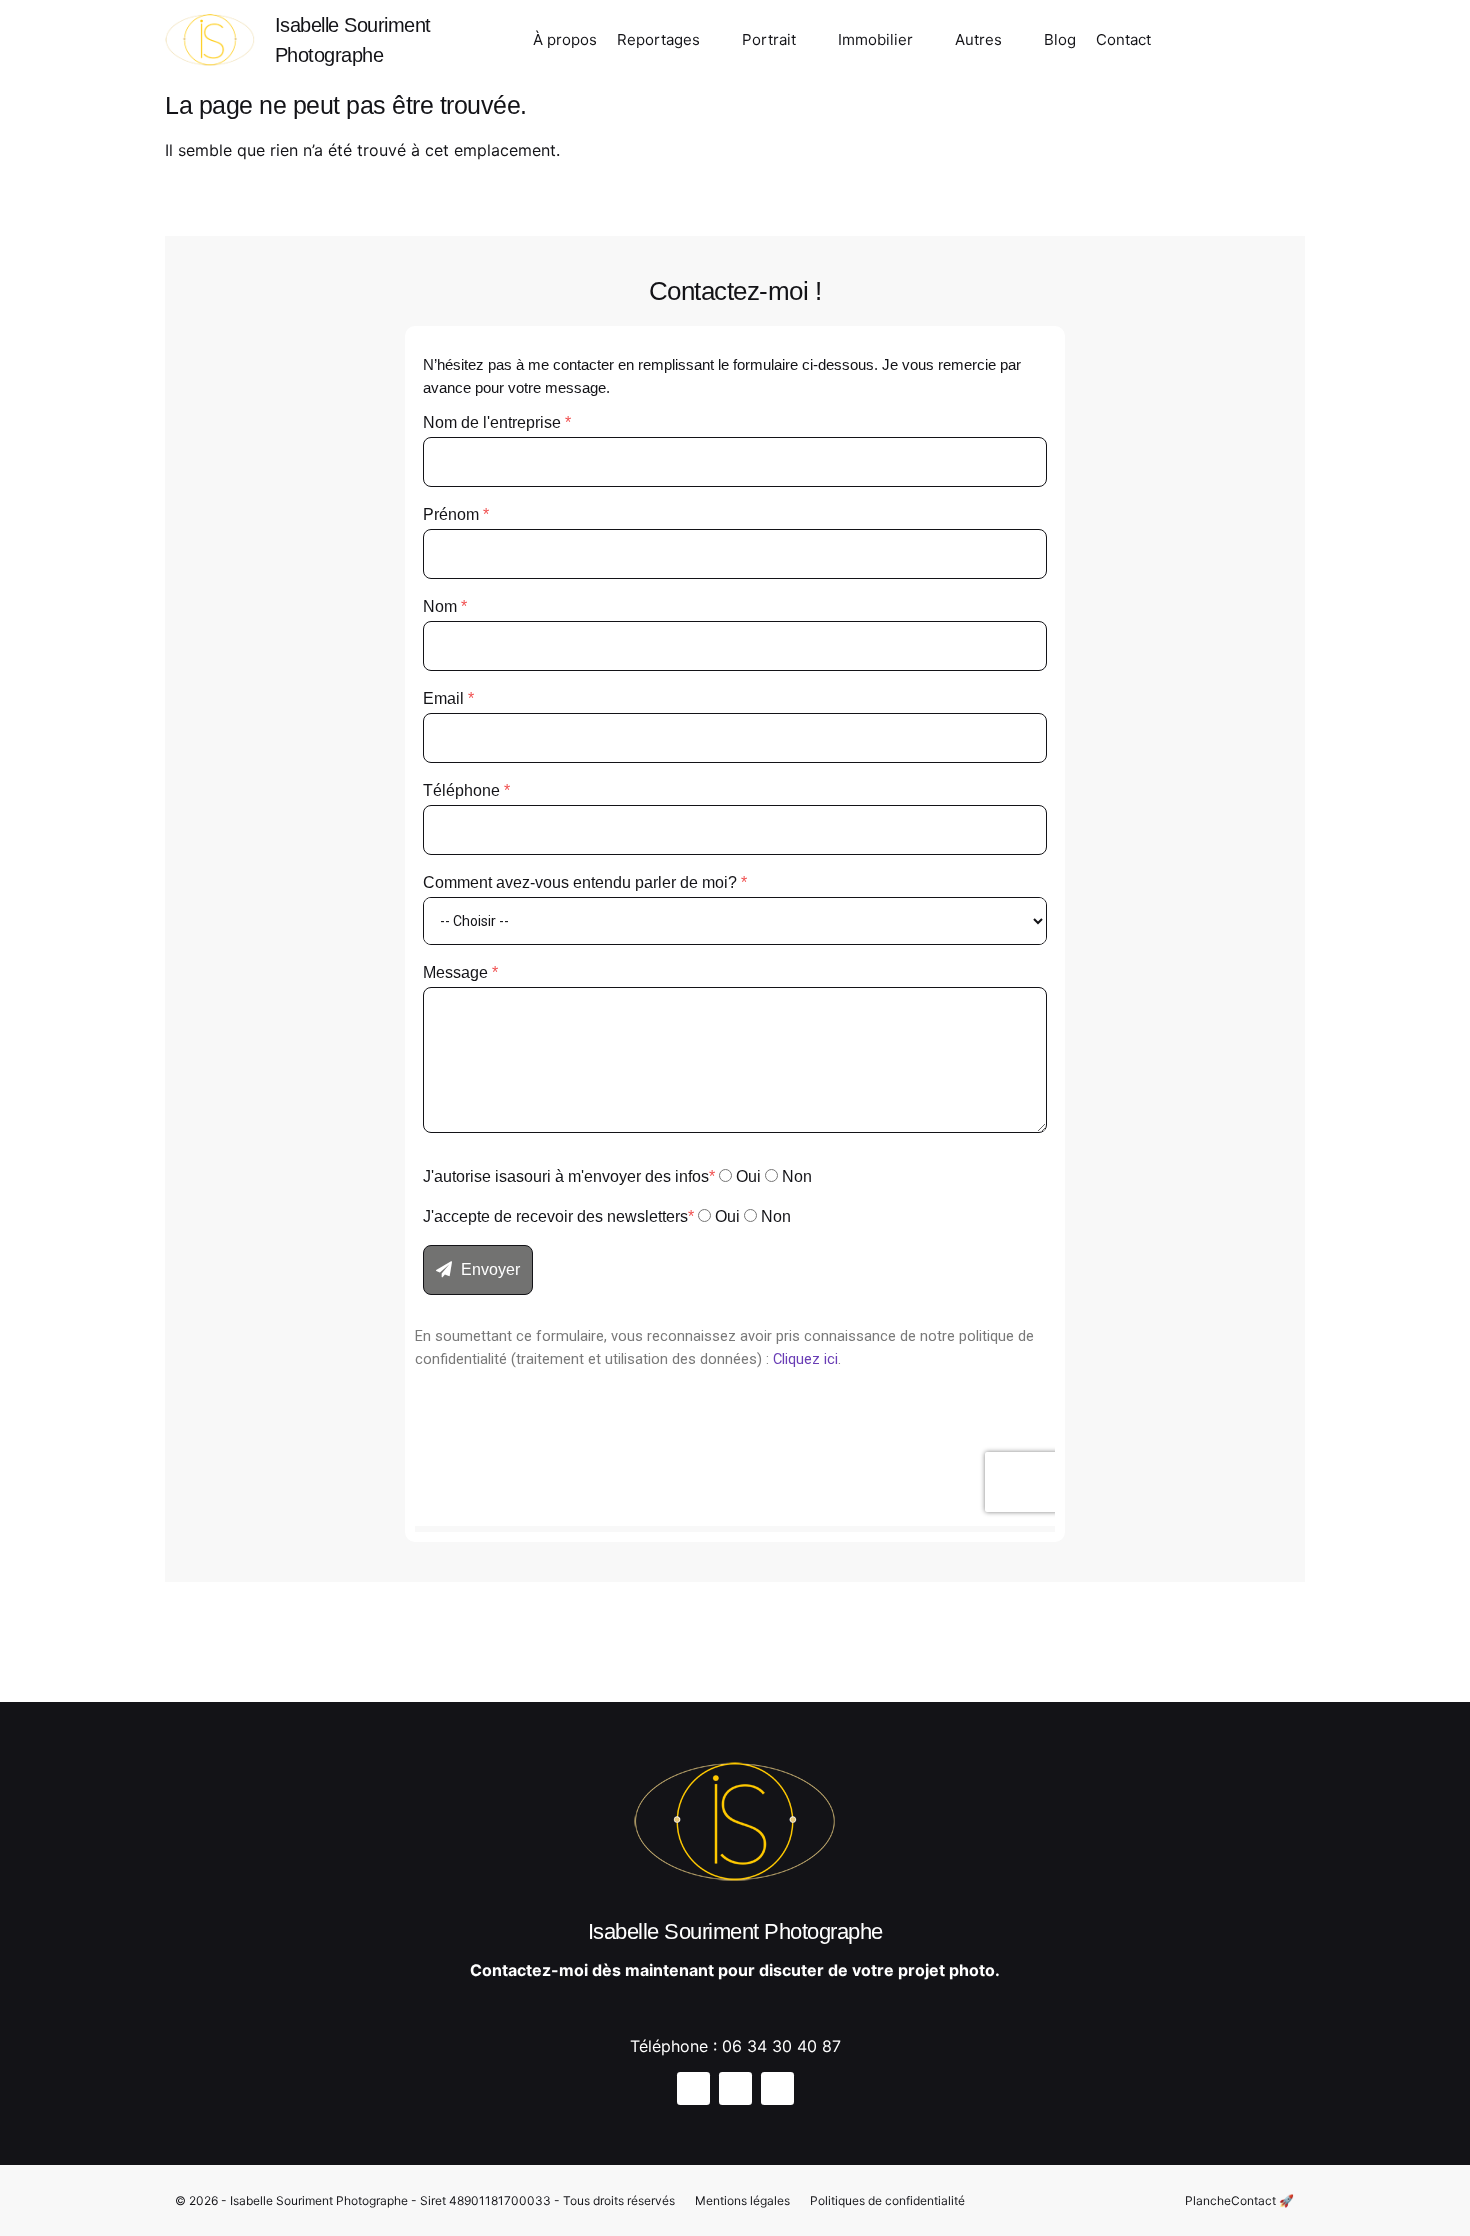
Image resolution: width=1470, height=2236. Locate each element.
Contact (1123, 39)
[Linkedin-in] (1251, 43)
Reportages (658, 39)
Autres (978, 39)
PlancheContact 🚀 (1239, 2200)
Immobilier (875, 39)
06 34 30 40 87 (781, 2046)
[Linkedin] (777, 2088)
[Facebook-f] (1216, 43)
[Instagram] (1181, 43)
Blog (1060, 39)
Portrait (769, 39)
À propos (565, 39)
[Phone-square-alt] (1286, 43)
